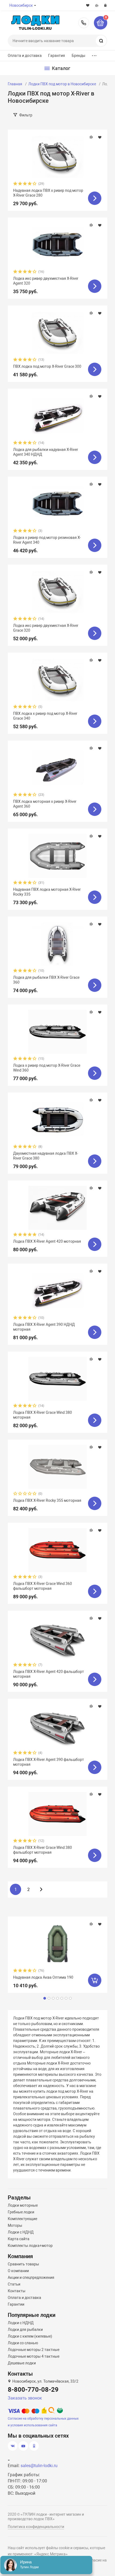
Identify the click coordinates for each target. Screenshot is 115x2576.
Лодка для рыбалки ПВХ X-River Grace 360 (46, 980)
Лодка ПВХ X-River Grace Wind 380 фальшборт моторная (43, 1850)
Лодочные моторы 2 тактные (34, 2350)
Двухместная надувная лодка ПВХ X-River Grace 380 (46, 1156)
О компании (18, 2271)
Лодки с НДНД (21, 2232)
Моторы (15, 2225)
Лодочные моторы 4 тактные (34, 2356)
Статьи (14, 2284)
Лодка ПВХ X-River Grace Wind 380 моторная (43, 1415)
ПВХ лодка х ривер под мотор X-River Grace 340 (45, 716)
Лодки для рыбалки (25, 2330)
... (94, 54)
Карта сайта (19, 2239)
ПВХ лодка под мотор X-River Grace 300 (47, 366)
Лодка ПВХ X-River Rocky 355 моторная (47, 1500)
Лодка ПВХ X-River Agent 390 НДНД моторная (44, 1327)
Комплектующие (22, 2219)
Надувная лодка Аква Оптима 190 (43, 1977)
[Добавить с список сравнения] (91, 137)
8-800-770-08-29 (84, 23)
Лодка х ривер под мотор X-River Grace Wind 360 (47, 1068)
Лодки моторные (23, 2205)
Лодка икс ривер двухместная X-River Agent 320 (46, 281)
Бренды (79, 56)
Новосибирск (21, 5)
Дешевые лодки (22, 2363)
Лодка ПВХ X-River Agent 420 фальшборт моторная (49, 1674)
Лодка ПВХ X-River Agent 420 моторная (47, 1241)
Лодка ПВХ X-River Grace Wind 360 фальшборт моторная (43, 1586)
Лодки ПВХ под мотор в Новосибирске (62, 84)
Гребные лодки (21, 2212)
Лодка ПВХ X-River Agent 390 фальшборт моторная (49, 1762)
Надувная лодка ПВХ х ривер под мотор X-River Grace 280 (48, 193)
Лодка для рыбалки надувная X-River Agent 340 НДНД (46, 452)
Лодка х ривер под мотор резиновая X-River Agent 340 (47, 540)
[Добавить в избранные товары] (100, 137)
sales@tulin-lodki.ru (39, 2466)
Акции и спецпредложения (31, 2277)
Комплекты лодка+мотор (30, 2246)
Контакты (17, 2291)
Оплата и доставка (25, 56)
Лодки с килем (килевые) (30, 2336)
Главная (15, 84)
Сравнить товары (23, 2264)
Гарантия (57, 56)
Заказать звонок (25, 2398)
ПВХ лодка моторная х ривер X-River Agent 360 (45, 804)
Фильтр (26, 115)
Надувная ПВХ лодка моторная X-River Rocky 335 (47, 892)
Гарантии (16, 2304)
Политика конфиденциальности (36, 2527)
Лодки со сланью (23, 2343)
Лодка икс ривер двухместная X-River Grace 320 (46, 628)
